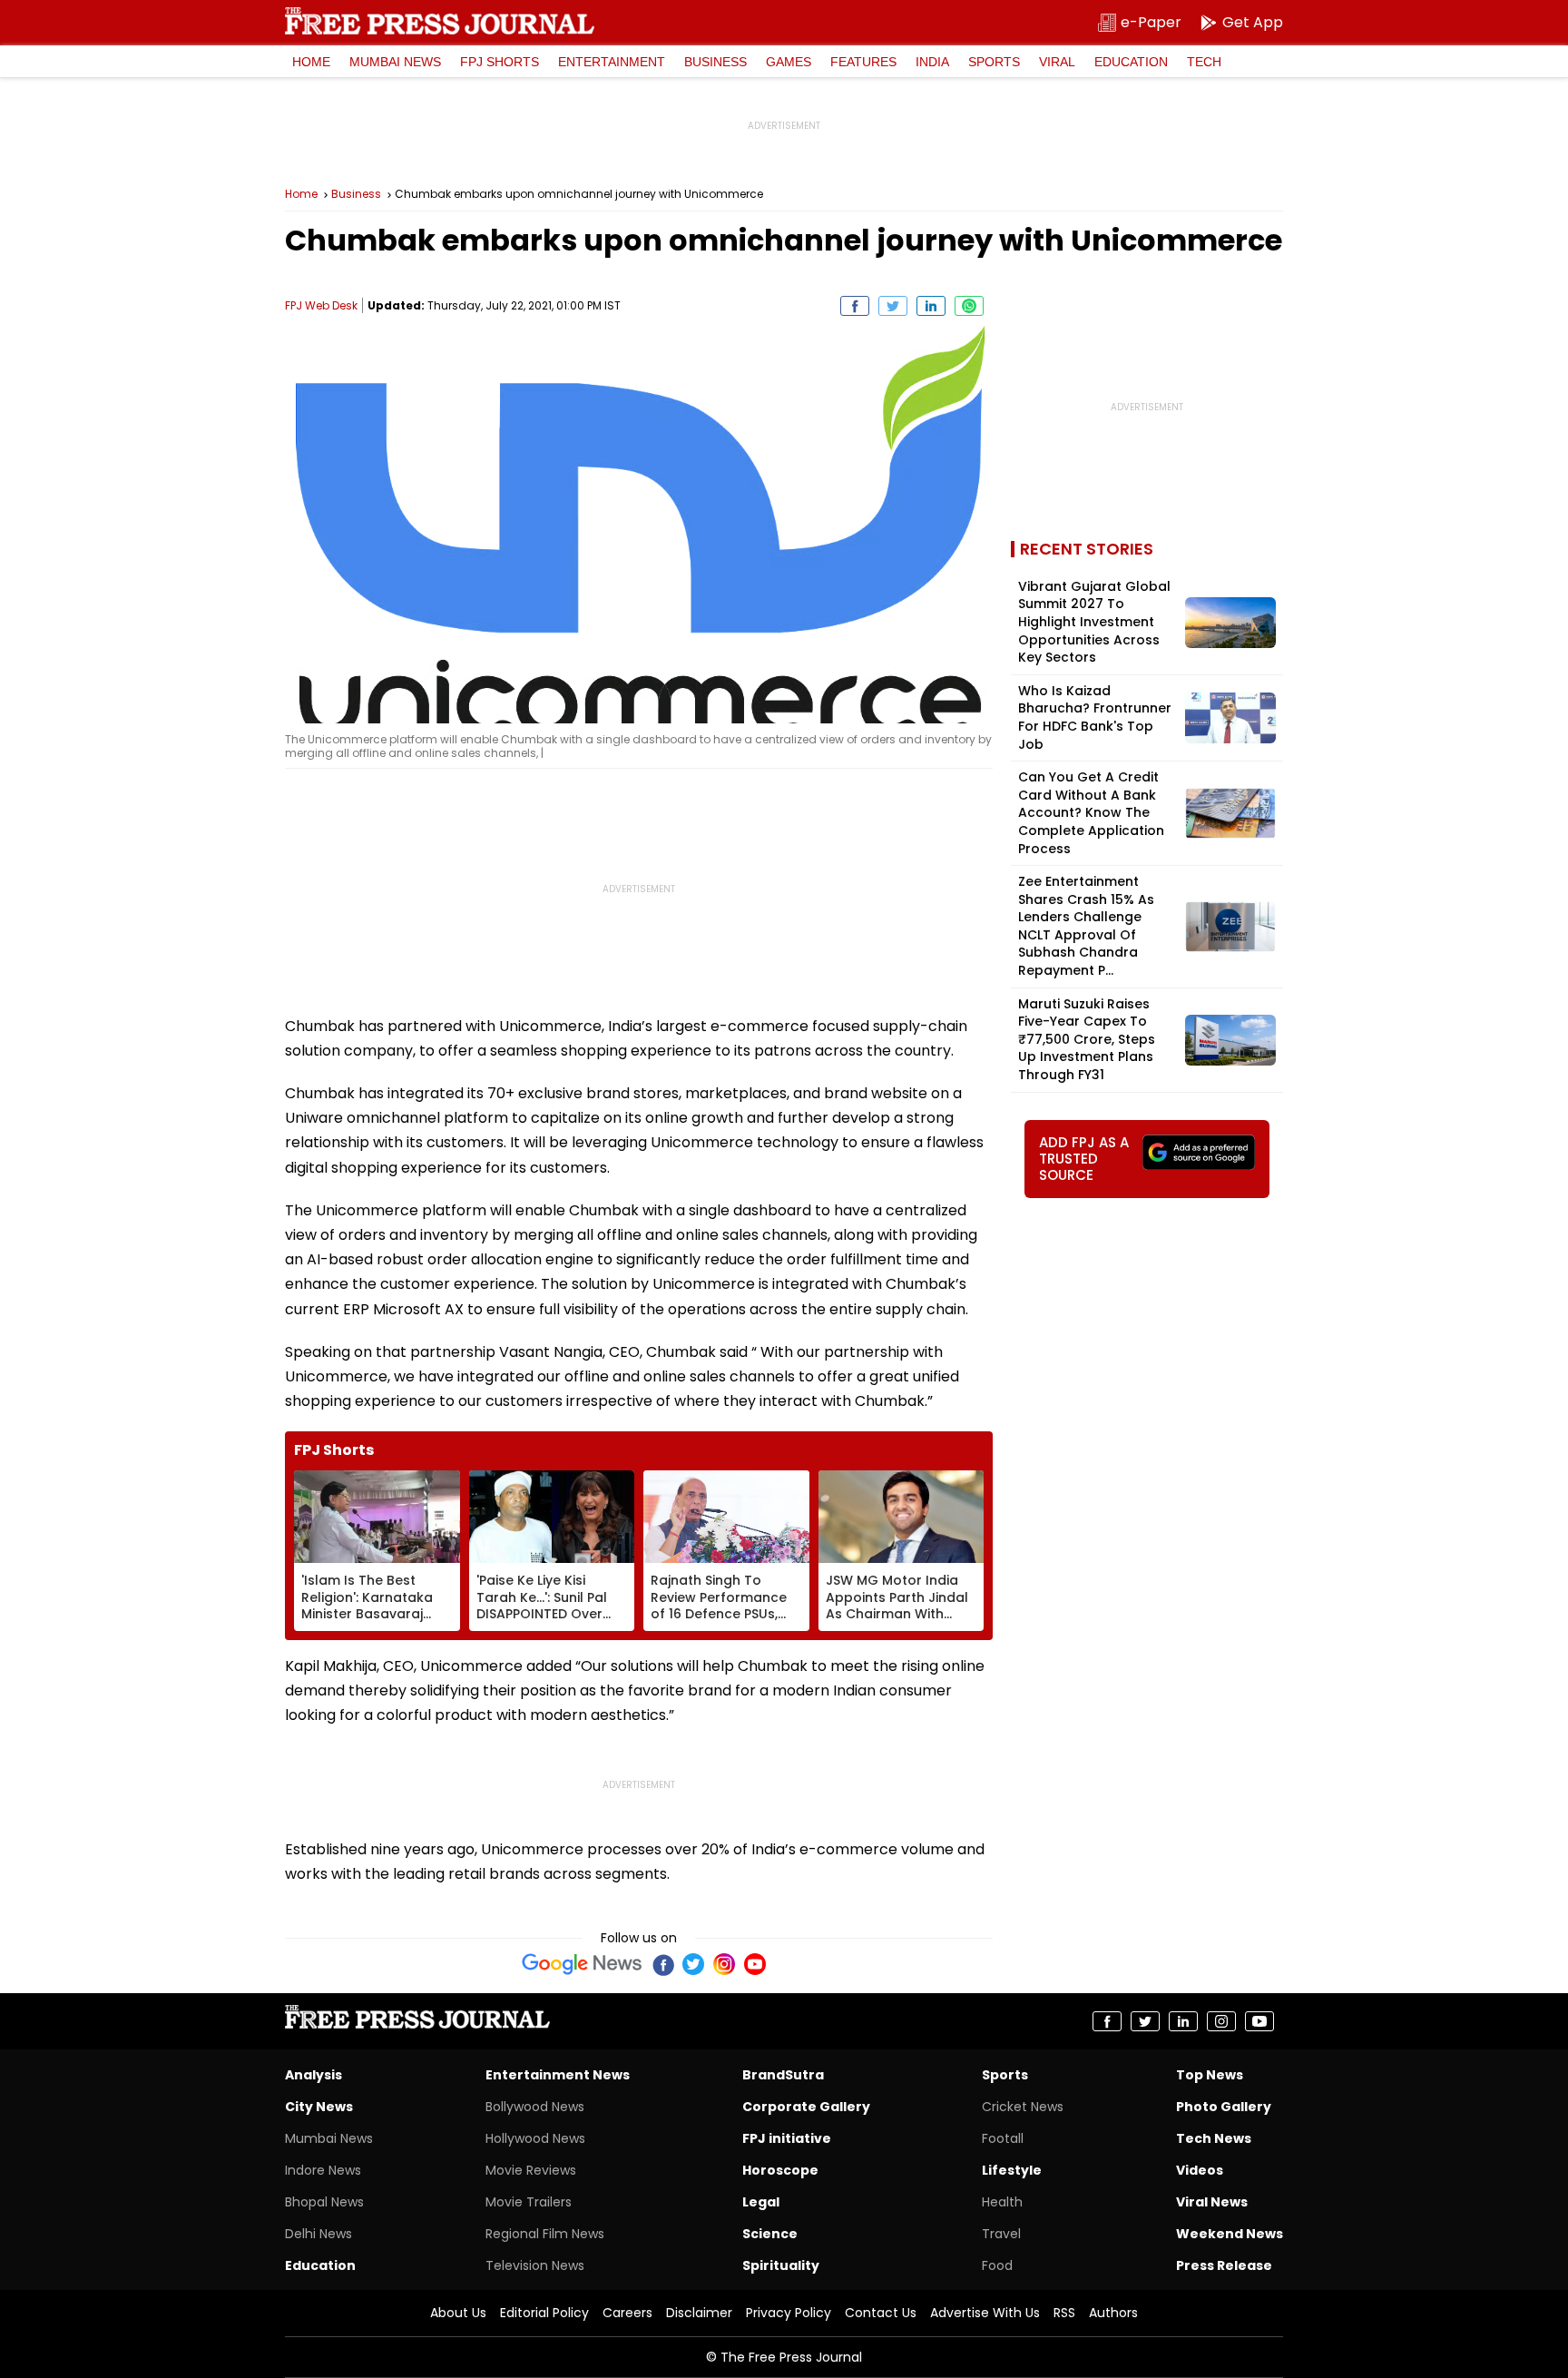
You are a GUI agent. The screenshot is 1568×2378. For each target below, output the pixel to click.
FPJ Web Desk (321, 305)
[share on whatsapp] (969, 306)
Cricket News (1023, 2107)
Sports (994, 62)
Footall (1003, 2138)
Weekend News (1230, 2234)
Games (789, 62)
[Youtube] (755, 1964)
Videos (1200, 2170)
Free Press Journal (440, 21)
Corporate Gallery (806, 2107)
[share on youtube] (1259, 2021)
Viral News (1212, 2202)
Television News (535, 2265)
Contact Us (881, 2313)
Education (1131, 62)
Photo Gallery (1224, 2107)
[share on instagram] (1221, 2021)
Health (1002, 2202)
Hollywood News (535, 2138)
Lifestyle (1012, 2170)
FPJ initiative (787, 2138)
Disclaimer (699, 2313)
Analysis (314, 2075)
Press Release (1224, 2265)
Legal (761, 2202)
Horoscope (780, 2170)
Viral (1057, 62)
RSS (1064, 2313)
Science (770, 2234)
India (932, 62)
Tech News (1214, 2138)
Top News (1210, 2075)
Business (715, 62)
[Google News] (582, 1964)
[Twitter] (693, 1964)
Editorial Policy (544, 2313)
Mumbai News (395, 62)
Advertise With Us (985, 2313)
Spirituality (781, 2265)
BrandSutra (783, 2075)
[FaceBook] (662, 1964)
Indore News (323, 2170)
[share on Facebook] (855, 306)
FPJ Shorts (500, 62)
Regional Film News (545, 2234)
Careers (627, 2313)
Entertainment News (558, 2075)
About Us (458, 2313)
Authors (1113, 2313)
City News (319, 2107)
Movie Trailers (529, 2202)
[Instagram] (724, 1964)
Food (997, 2265)
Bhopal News (324, 2202)
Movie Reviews (531, 2170)
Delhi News (318, 2234)
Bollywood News (535, 2107)
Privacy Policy (789, 2313)
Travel (1001, 2234)
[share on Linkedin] (931, 306)
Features (863, 62)
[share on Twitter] (893, 306)
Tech (1204, 62)
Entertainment (612, 62)
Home (311, 62)
